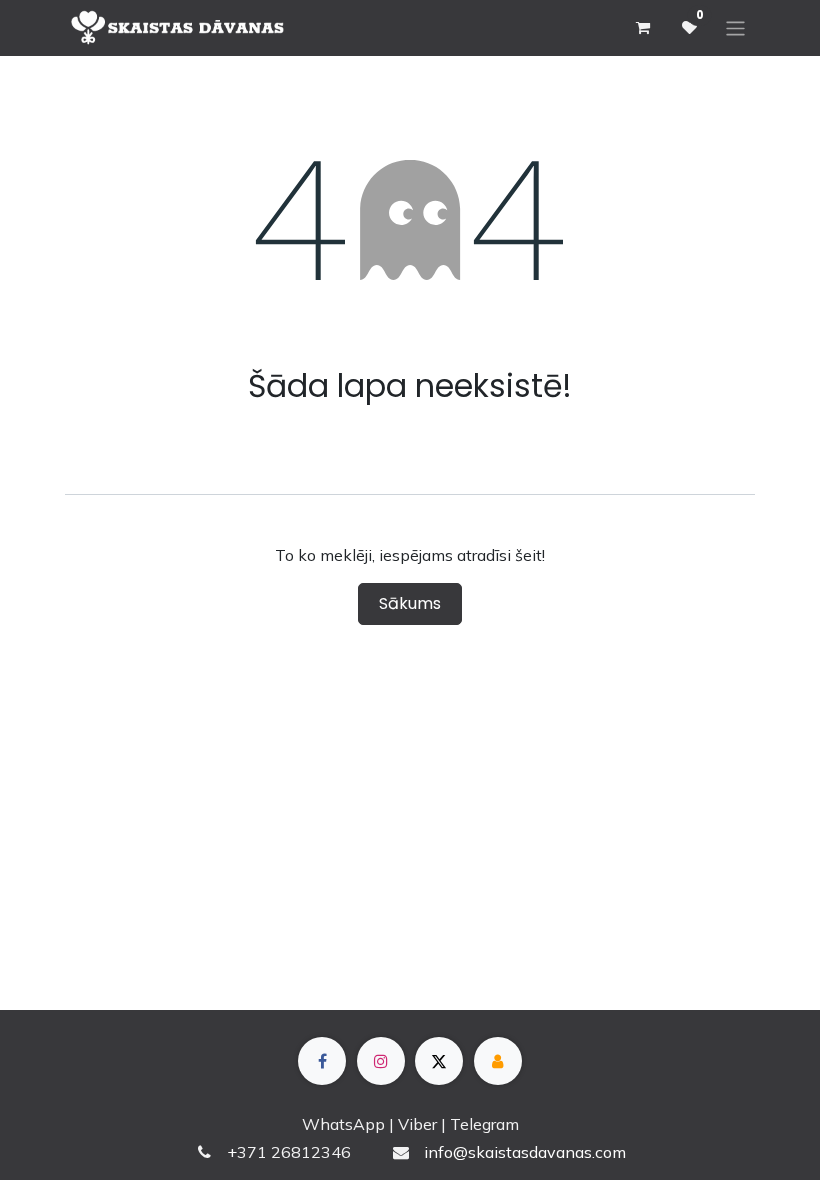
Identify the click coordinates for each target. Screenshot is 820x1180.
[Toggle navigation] (735, 27)
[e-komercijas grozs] (642, 28)
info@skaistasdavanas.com (525, 1152)
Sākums (410, 603)
